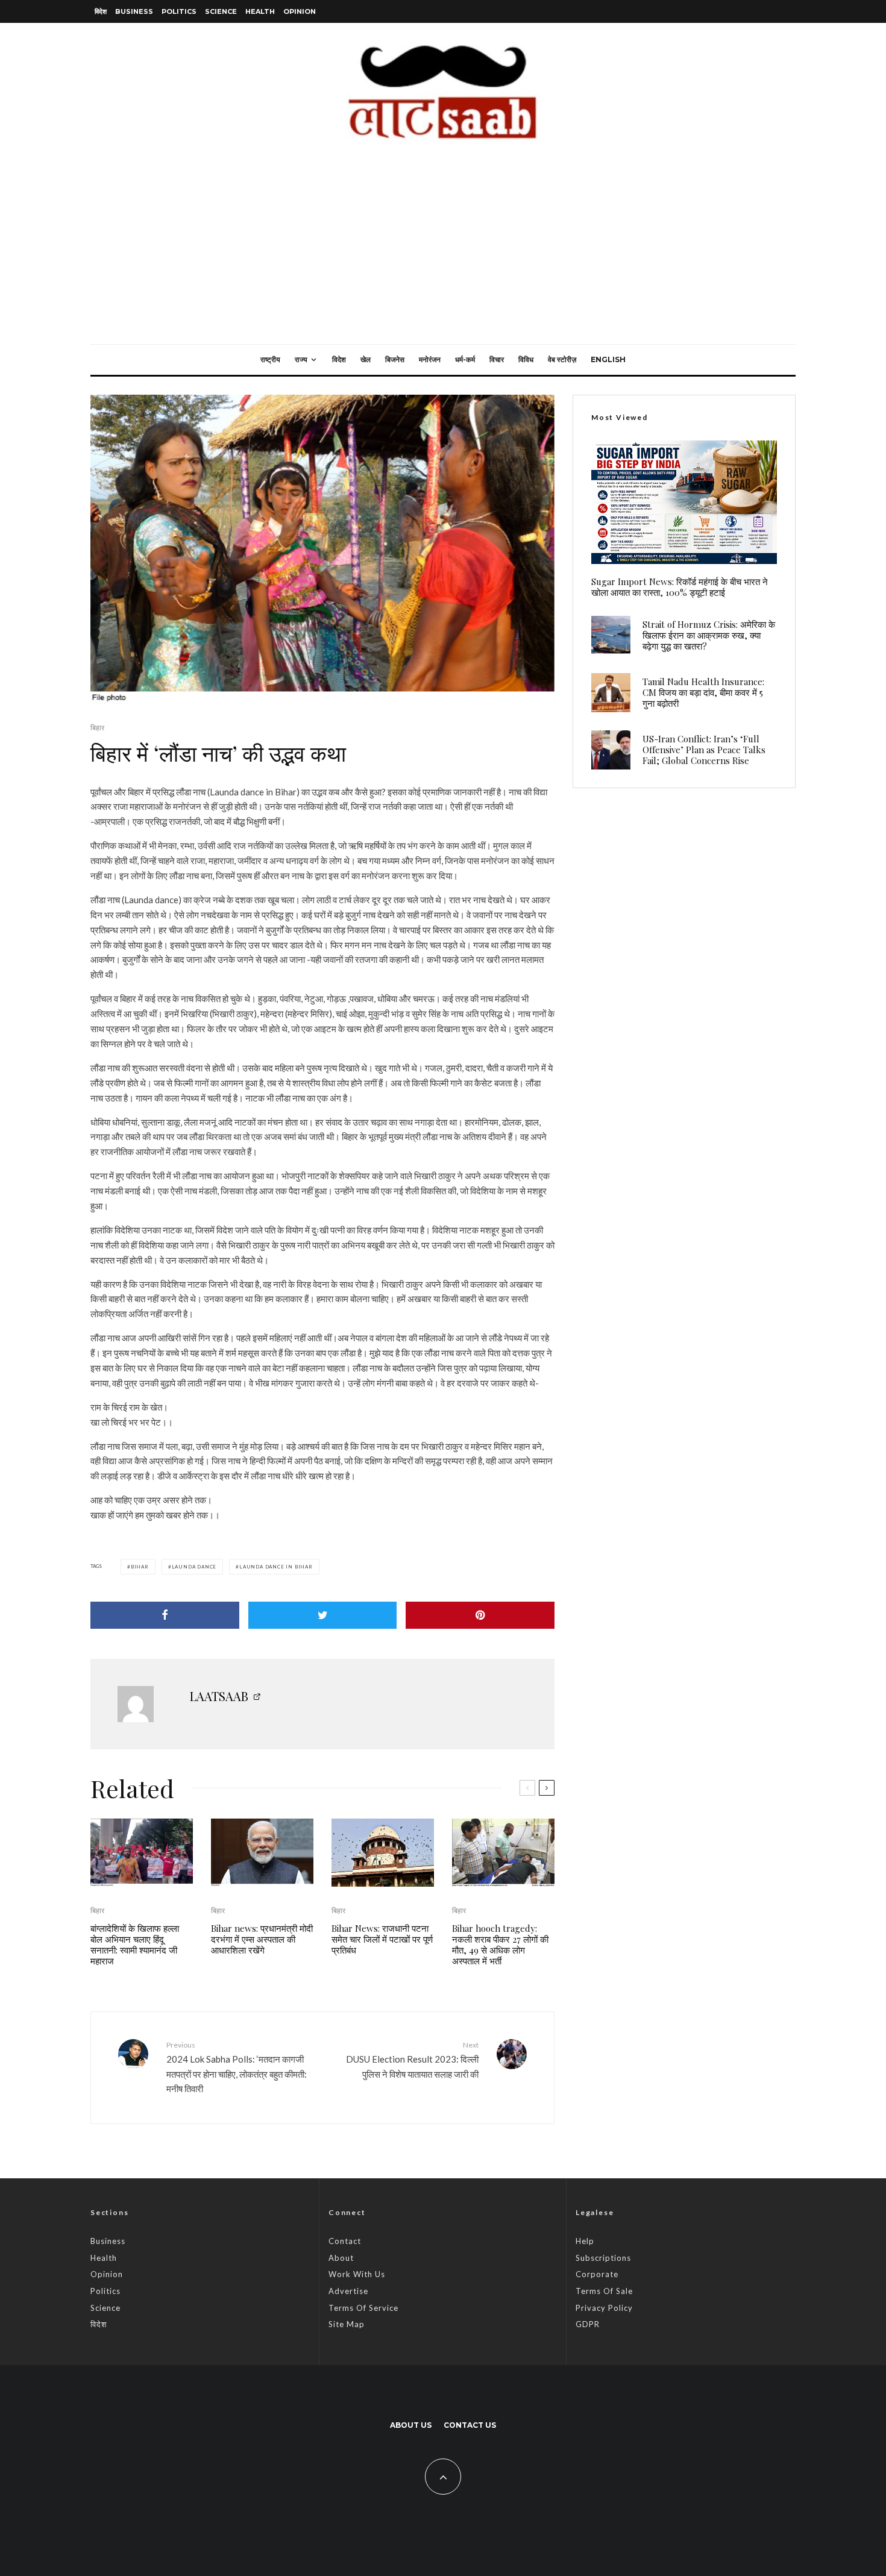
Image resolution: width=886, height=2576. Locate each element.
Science (221, 11)
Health (260, 11)
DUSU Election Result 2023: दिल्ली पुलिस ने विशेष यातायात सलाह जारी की (412, 2060)
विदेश (101, 11)
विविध (526, 359)
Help (585, 2241)
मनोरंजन (430, 359)
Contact (345, 2241)
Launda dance (194, 1567)
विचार (497, 359)
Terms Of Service (363, 2308)
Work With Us (357, 2274)
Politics (179, 11)
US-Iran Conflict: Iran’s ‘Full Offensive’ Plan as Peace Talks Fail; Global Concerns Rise (704, 750)
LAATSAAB (219, 1696)
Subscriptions (603, 2258)
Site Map (347, 2324)
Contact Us (470, 2425)
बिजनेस (395, 359)
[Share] (165, 1615)
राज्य (301, 359)
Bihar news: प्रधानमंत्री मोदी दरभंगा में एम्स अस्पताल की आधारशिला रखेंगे (262, 1939)
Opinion (300, 11)
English (608, 359)
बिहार (97, 728)
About (341, 2258)
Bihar (140, 1567)
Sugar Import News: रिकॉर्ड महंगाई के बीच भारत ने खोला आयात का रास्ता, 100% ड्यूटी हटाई (680, 587)
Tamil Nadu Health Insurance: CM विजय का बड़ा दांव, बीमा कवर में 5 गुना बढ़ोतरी (703, 692)
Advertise (348, 2291)
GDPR (588, 2324)
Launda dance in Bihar (276, 1567)
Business (134, 11)
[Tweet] (323, 1615)
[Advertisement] (443, 254)
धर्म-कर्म (465, 359)
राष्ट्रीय (270, 359)
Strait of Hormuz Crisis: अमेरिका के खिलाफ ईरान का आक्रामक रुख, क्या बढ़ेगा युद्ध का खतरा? (709, 635)
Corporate (597, 2274)
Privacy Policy (604, 2308)
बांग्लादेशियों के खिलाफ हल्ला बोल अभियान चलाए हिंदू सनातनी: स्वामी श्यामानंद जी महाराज (135, 1945)
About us (411, 2425)
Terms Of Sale (604, 2291)
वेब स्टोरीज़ (562, 359)
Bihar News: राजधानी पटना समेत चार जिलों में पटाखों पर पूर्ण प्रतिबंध (382, 1939)
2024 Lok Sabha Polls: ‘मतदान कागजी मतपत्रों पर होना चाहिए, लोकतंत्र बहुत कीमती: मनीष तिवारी (237, 2067)
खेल (366, 359)
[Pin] (480, 1615)
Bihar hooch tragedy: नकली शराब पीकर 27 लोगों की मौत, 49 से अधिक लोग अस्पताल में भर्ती (500, 1945)
